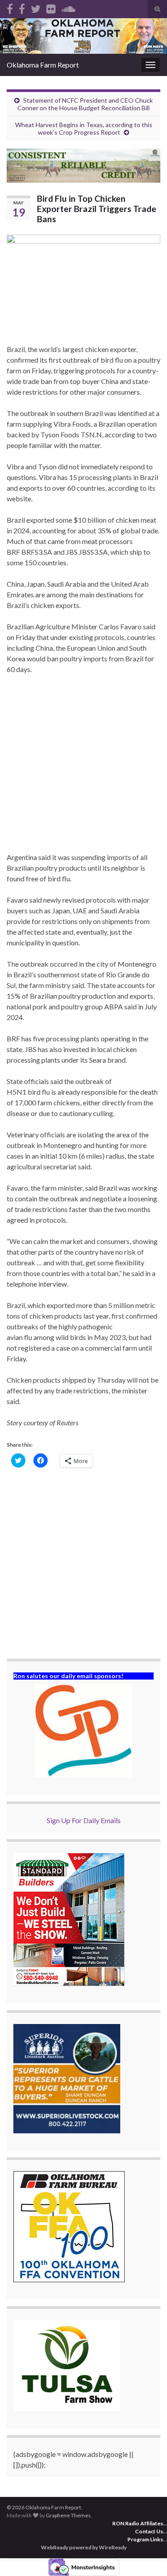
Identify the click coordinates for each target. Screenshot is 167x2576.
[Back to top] (147, 2556)
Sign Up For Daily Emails (84, 1820)
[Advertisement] (83, 769)
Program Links (145, 2539)
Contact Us (149, 2531)
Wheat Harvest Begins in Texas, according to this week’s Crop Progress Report (84, 128)
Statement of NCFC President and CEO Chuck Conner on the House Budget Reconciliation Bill (85, 104)
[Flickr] (51, 7)
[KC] (22, 7)
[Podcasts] (68, 7)
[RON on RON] (36, 7)
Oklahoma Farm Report (43, 65)
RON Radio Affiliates (138, 2523)
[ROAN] (10, 7)
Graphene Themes (68, 2515)
